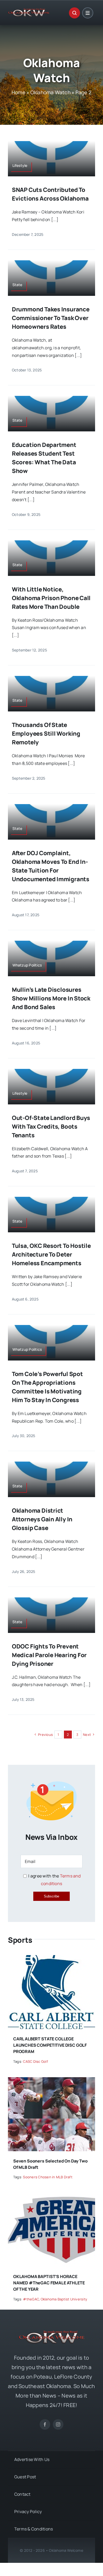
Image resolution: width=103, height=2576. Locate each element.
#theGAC (31, 2299)
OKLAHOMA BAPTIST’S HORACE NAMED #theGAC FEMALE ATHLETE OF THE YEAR (49, 2283)
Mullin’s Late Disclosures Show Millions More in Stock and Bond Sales (51, 998)
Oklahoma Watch (50, 92)
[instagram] (58, 2424)
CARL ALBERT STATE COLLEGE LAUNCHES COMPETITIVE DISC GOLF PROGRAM (50, 2045)
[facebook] (45, 2424)
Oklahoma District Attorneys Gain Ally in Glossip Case (42, 1519)
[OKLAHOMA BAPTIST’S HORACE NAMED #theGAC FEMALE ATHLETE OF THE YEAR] (51, 2197)
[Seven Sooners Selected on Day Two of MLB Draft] (51, 2081)
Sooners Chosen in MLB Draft (48, 2177)
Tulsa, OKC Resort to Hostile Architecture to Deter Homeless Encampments (51, 1254)
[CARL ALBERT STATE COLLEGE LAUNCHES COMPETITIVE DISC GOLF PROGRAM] (51, 1959)
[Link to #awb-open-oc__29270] (74, 13)
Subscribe (51, 1896)
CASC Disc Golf (35, 2061)
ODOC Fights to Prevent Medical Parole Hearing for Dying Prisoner (49, 1655)
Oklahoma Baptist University (64, 2299)
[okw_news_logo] (29, 11)
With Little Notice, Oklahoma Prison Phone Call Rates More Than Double (51, 598)
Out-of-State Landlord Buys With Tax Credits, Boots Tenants (51, 1127)
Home (18, 92)
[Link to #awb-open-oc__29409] (88, 13)
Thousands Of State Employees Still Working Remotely (46, 734)
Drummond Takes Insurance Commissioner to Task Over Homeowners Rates (51, 318)
